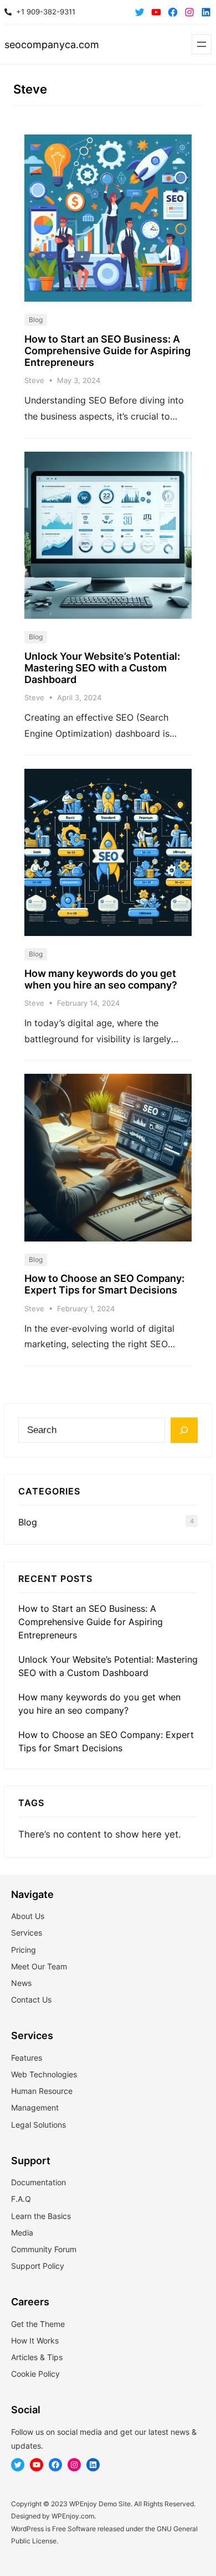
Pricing (24, 1950)
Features (27, 2058)
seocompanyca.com (52, 45)
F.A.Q (21, 2199)
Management (35, 2107)
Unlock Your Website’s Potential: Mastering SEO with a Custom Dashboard (102, 668)
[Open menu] (202, 44)
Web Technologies (44, 2074)
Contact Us (31, 2000)
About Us (28, 1916)
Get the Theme (38, 2324)
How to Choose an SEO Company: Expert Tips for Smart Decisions (104, 1284)
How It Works (35, 2340)
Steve (34, 380)
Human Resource (42, 2091)
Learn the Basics (41, 2216)
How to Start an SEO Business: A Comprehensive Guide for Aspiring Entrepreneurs (107, 351)
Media (22, 2233)
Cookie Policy (35, 2374)
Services (27, 1933)
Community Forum (44, 2249)
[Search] (184, 1430)
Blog (36, 320)
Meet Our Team (39, 1966)
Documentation (38, 2182)
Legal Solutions (38, 2125)
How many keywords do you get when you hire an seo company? (101, 979)
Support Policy (38, 2266)
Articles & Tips (37, 2357)
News (21, 1983)
